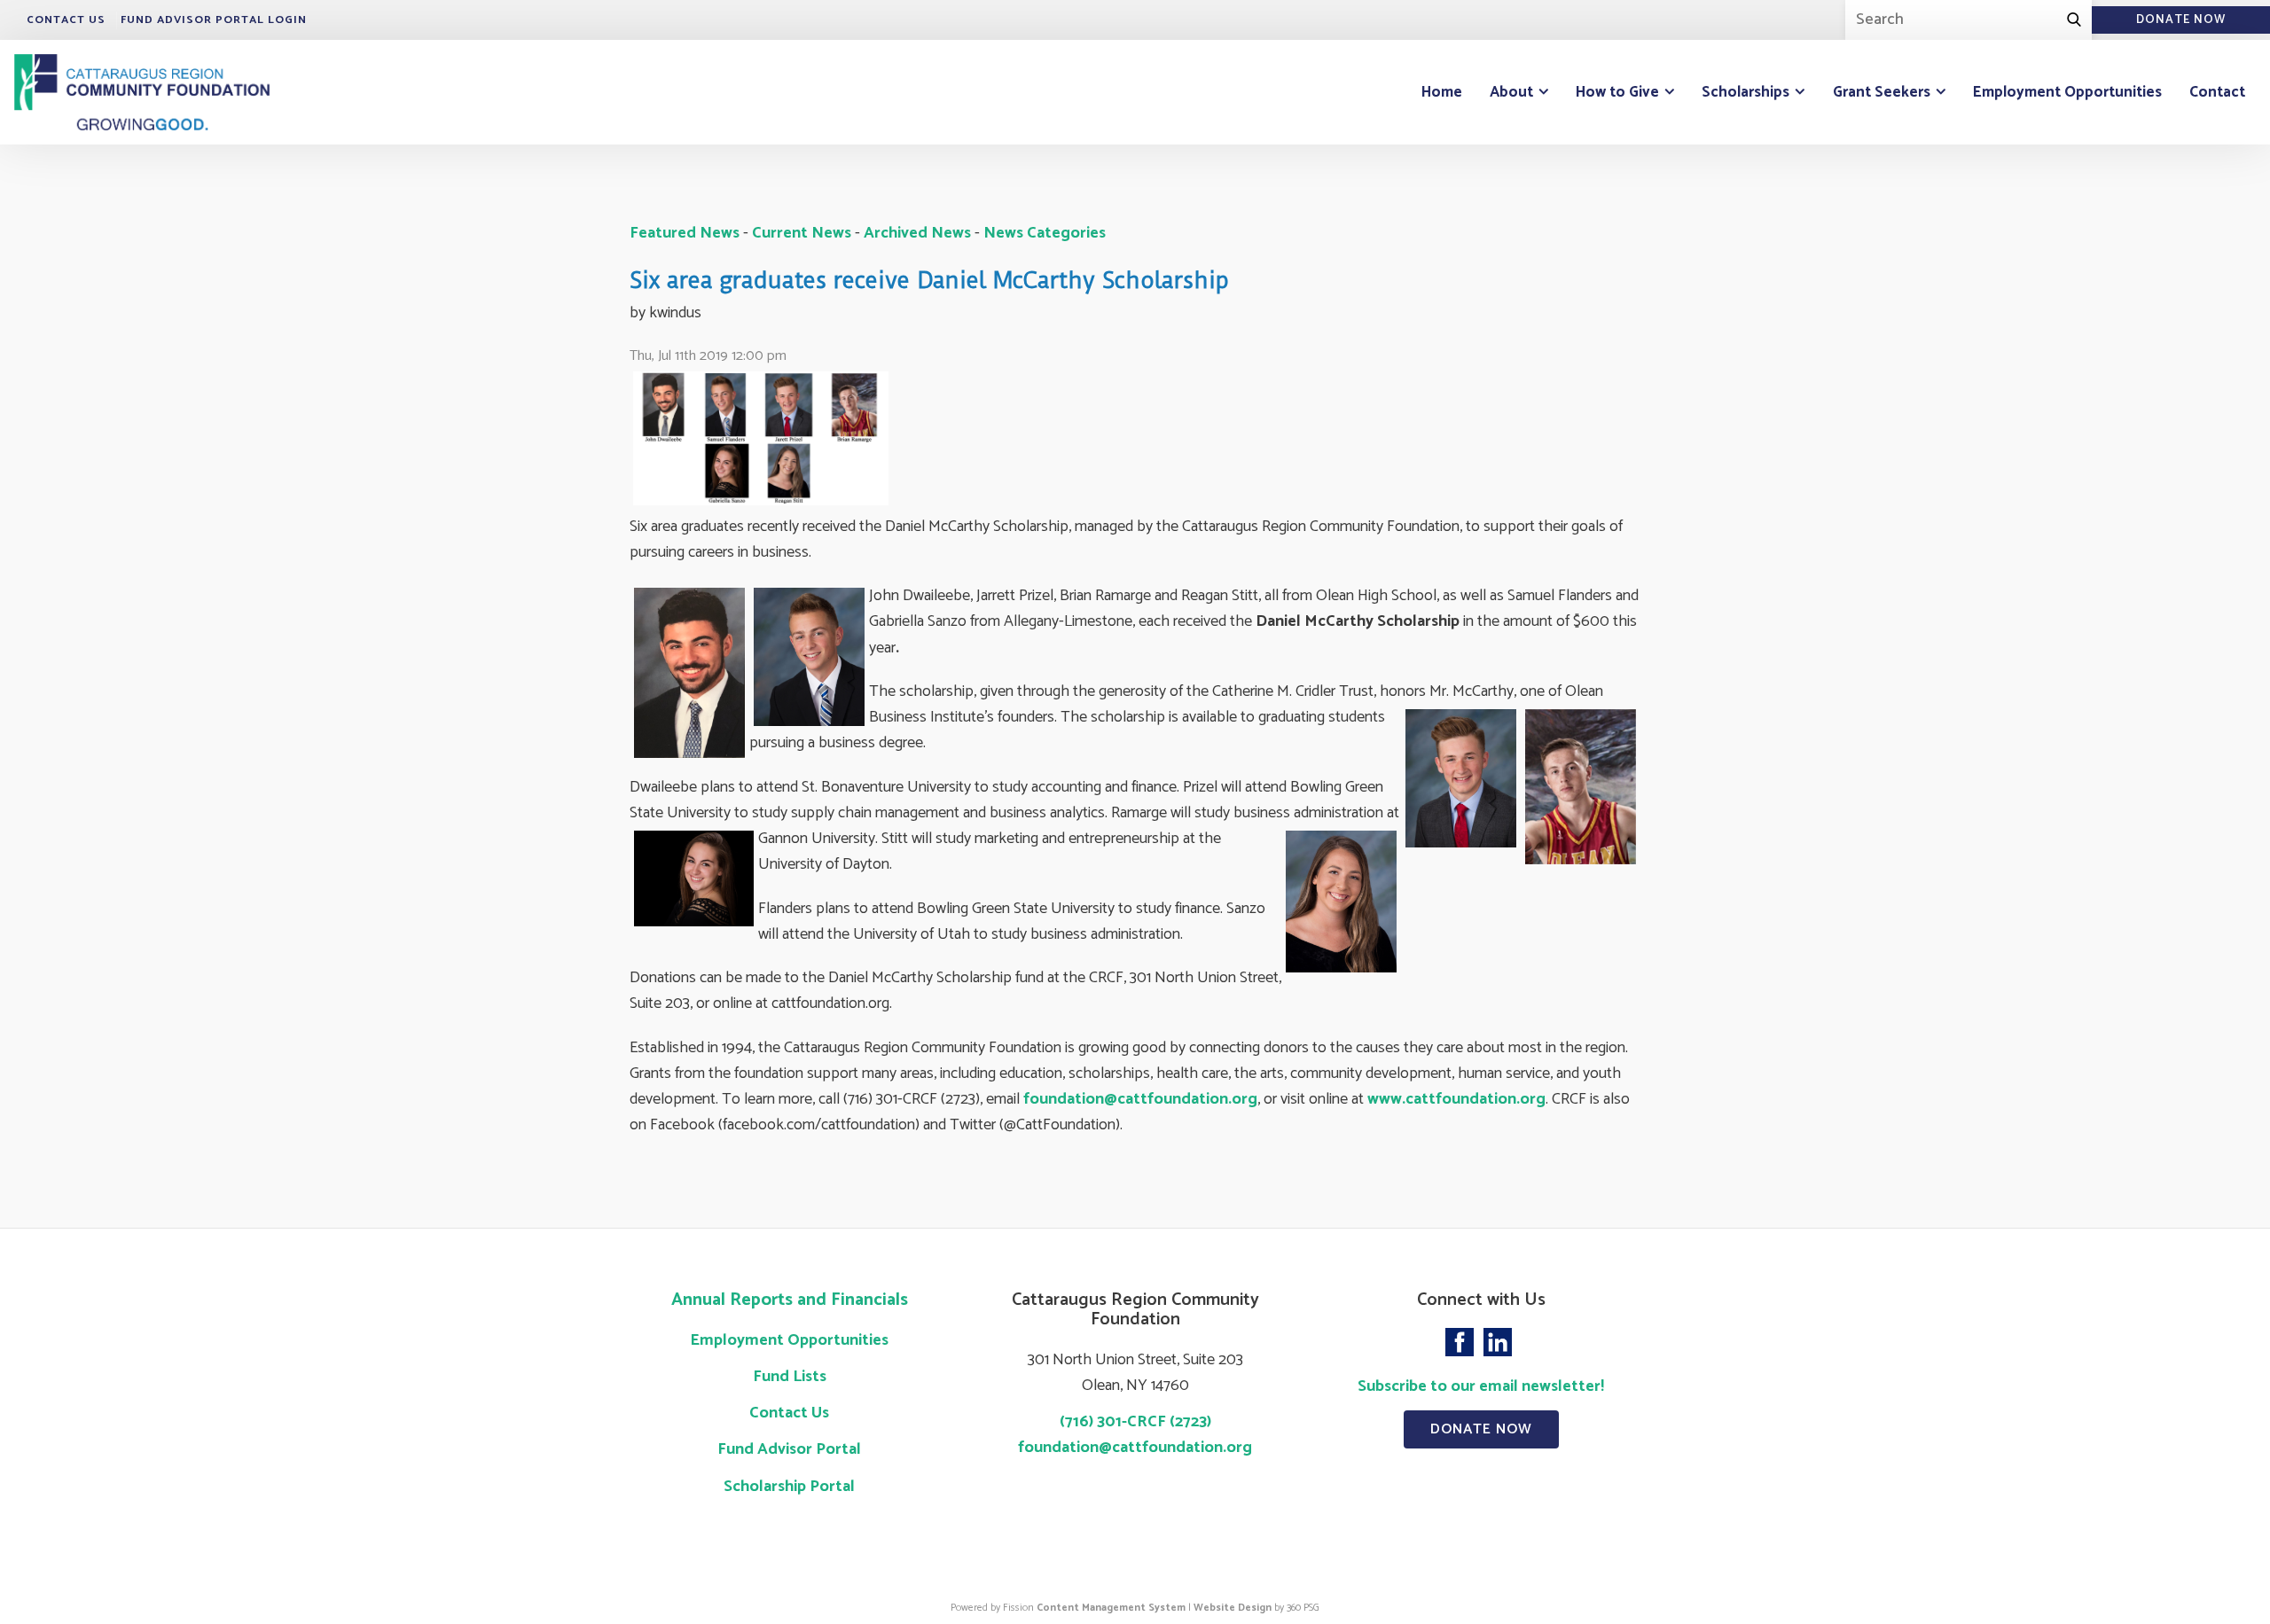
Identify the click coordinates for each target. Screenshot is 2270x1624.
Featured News (685, 233)
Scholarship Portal (789, 1487)
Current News (802, 233)
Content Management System (1111, 1608)
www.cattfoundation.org (1456, 1099)
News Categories (1045, 233)
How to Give (1617, 92)
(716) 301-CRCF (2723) (1135, 1422)
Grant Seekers (1882, 92)
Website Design (1233, 1608)
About (1511, 92)
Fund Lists (790, 1377)
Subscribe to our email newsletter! (1481, 1386)
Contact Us (66, 20)
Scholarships (1746, 92)
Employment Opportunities (2067, 92)
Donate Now (1481, 1429)
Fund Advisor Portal (789, 1449)
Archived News (917, 233)
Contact (2217, 92)
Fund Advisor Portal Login (214, 20)
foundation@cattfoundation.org (1140, 1099)
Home (1442, 92)
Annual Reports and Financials (790, 1300)
